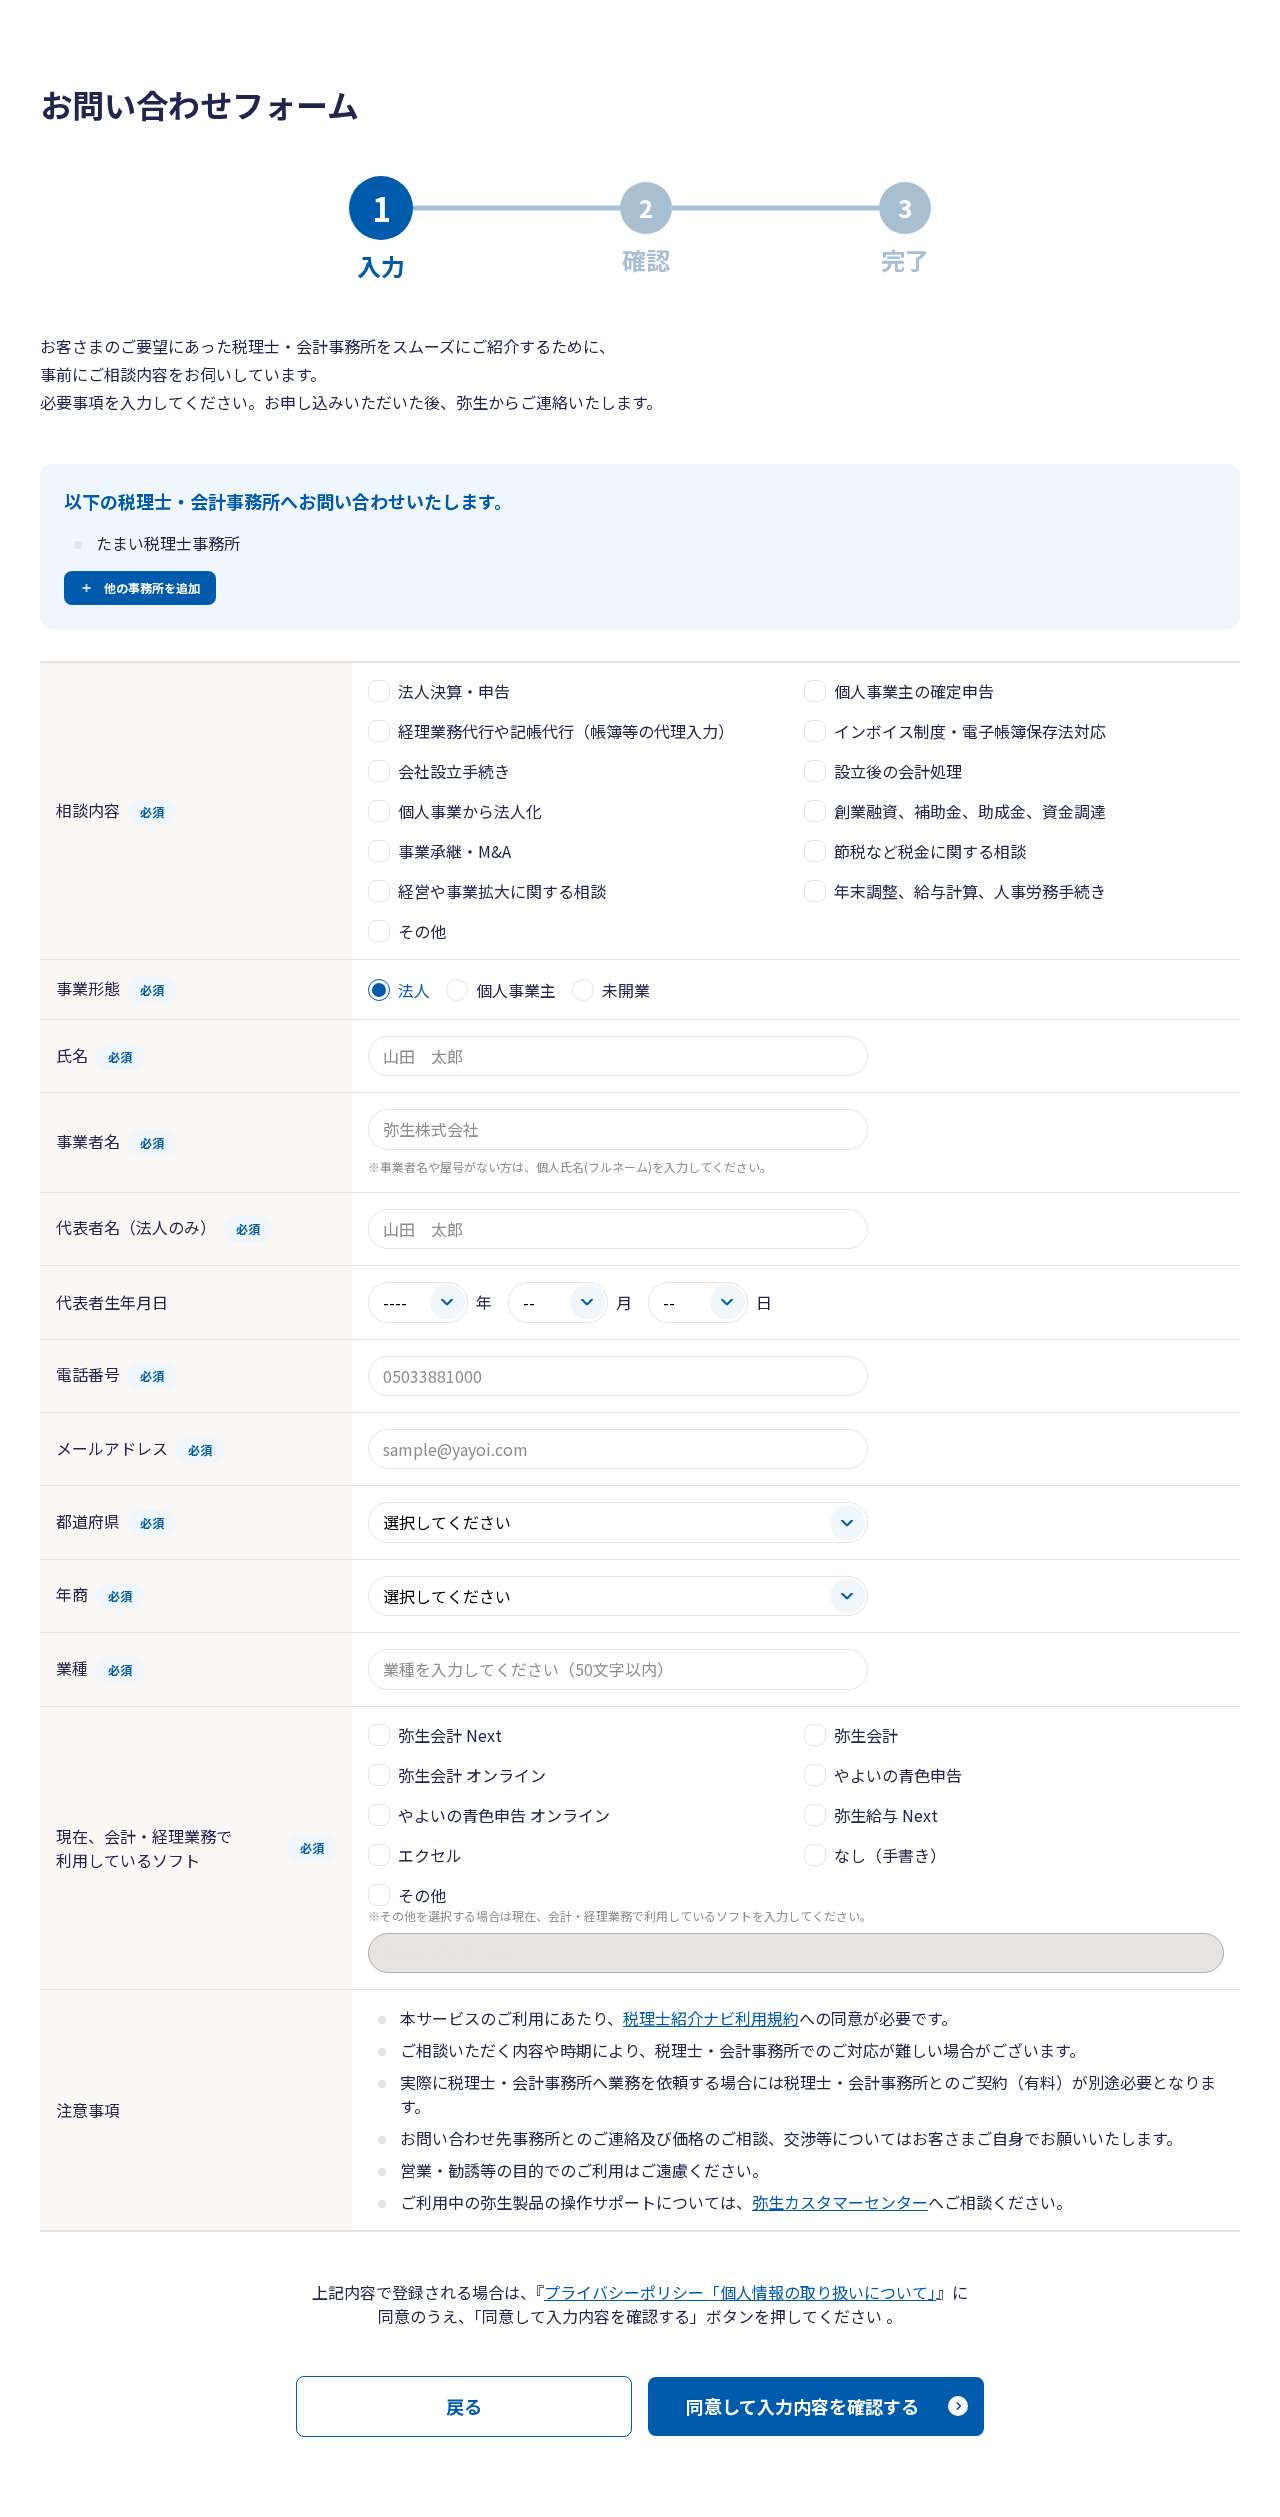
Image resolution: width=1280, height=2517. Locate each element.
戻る (464, 2406)
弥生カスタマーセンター (840, 2202)
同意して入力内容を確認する (802, 2406)
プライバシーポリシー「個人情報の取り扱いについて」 (740, 2292)
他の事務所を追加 (152, 587)
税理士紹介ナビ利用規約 (711, 2018)
